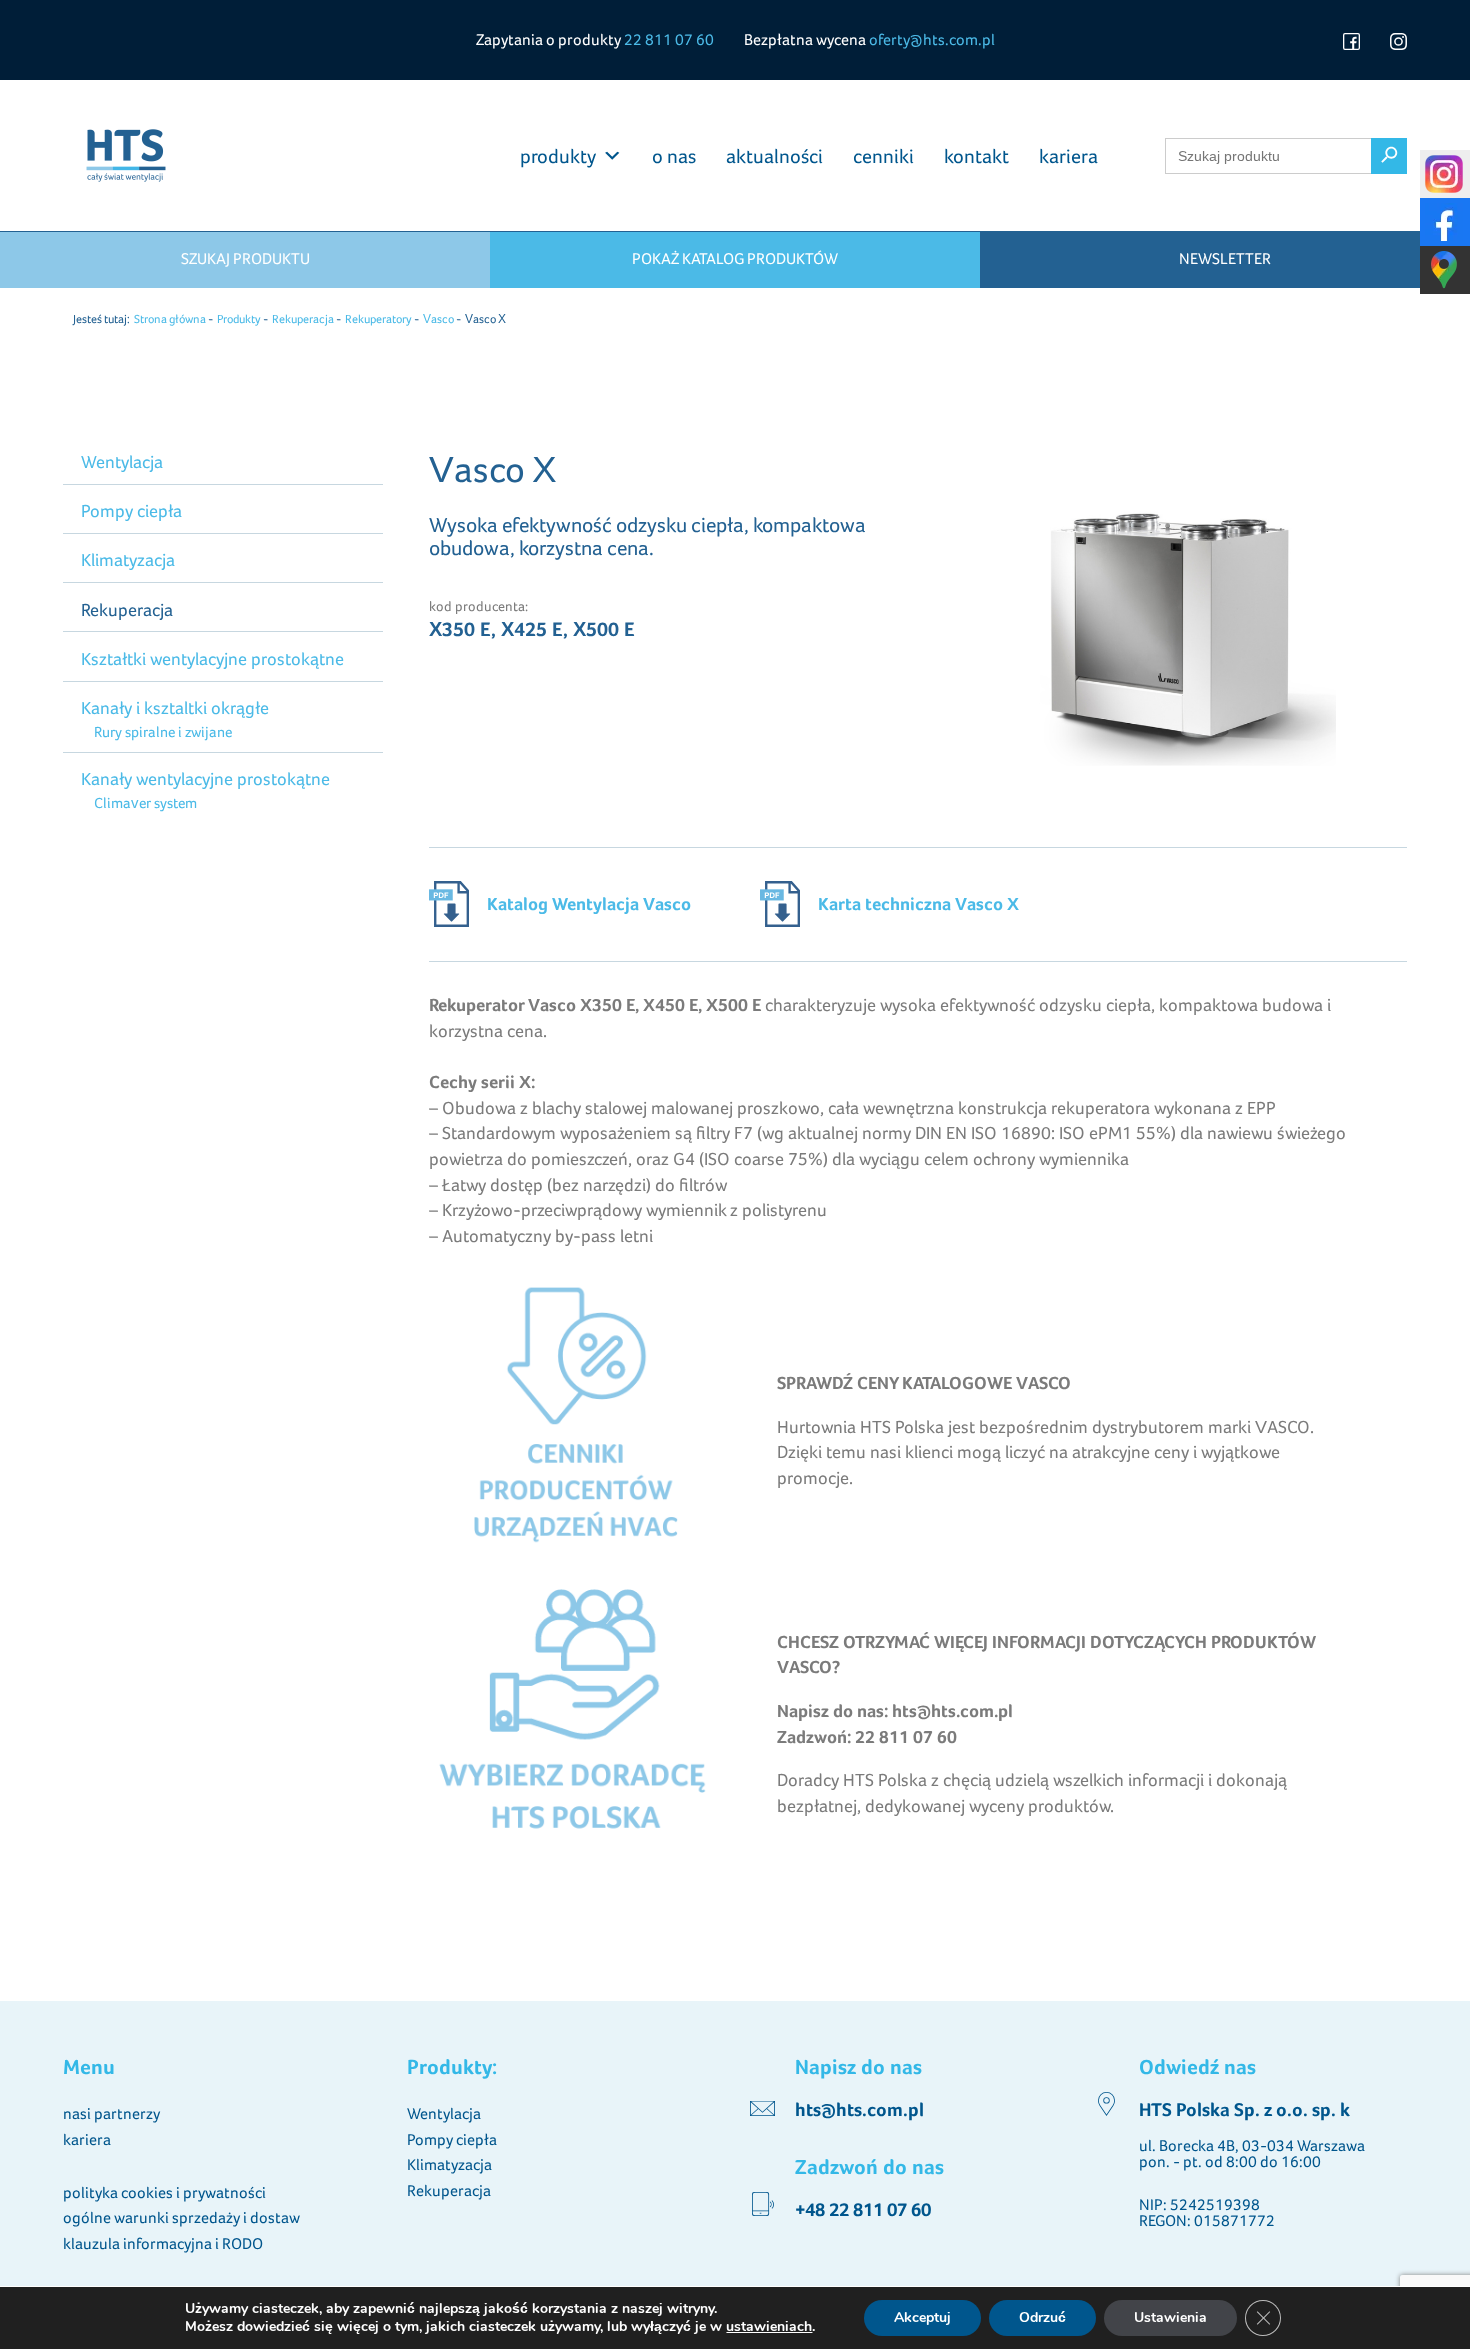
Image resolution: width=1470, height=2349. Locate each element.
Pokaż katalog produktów (735, 258)
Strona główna (170, 319)
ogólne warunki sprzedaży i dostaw (181, 2217)
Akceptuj (922, 2317)
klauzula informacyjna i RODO (163, 2243)
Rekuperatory (378, 319)
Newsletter (1225, 258)
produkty (558, 156)
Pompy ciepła (131, 510)
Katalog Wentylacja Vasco (589, 903)
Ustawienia (1170, 2317)
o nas (674, 156)
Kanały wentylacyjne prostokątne (205, 778)
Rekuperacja (303, 319)
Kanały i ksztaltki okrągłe (175, 707)
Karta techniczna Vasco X (918, 903)
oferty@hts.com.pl (932, 39)
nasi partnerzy (111, 2113)
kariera (1068, 156)
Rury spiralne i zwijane (162, 731)
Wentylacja (122, 461)
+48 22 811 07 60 (863, 2209)
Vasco (438, 319)
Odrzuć (1042, 2317)
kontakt (976, 156)
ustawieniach (769, 2327)
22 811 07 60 (669, 39)
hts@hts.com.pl (859, 2109)
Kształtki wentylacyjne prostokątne (212, 658)
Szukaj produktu (245, 258)
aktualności (774, 156)
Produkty (239, 319)
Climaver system (145, 802)
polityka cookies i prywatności (164, 2192)
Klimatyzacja (128, 559)
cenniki (883, 156)
